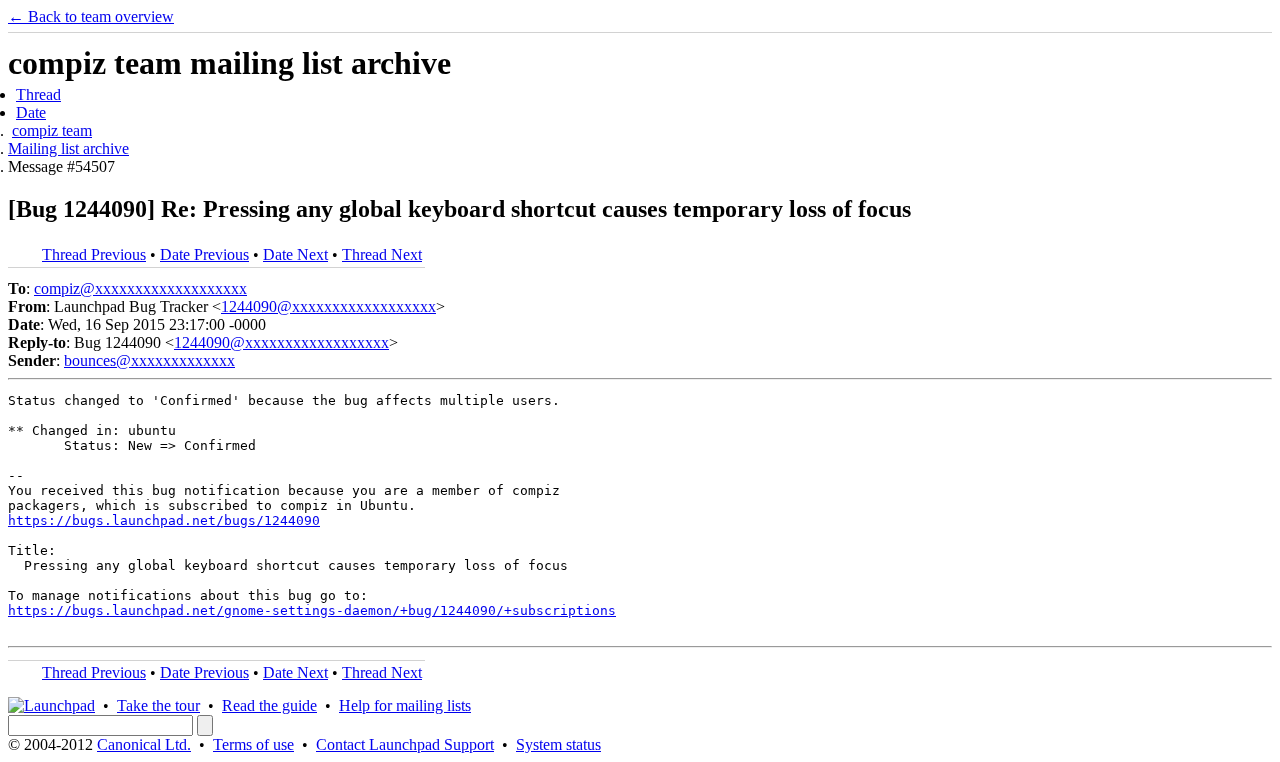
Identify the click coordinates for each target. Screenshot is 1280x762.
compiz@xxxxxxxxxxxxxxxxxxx (140, 288)
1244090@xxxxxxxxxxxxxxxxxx (328, 306)
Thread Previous (94, 254)
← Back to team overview (91, 16)
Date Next (295, 254)
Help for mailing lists (405, 705)
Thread (38, 94)
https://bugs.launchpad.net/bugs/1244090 (164, 520)
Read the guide (269, 705)
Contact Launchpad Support (405, 744)
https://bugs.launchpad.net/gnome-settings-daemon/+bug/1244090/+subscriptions (312, 610)
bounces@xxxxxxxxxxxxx (149, 360)
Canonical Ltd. (144, 744)
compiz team (52, 130)
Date (31, 112)
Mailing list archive (68, 148)
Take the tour (158, 705)
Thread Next (382, 254)
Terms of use (253, 744)
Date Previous (204, 254)
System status (558, 744)
